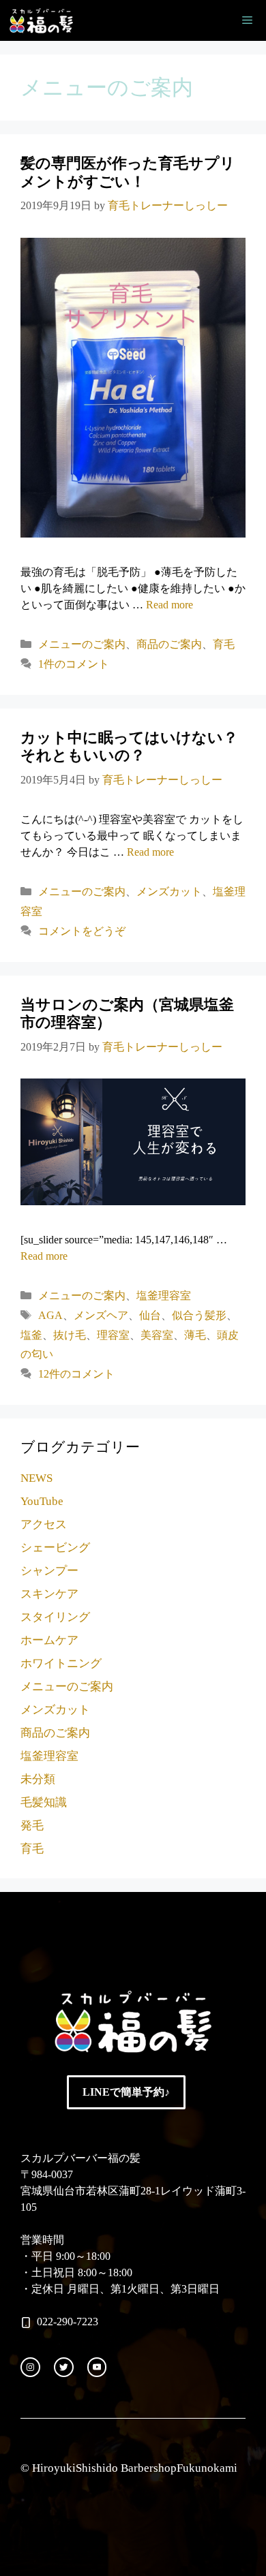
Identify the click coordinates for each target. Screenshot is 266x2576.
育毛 (224, 644)
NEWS (36, 1478)
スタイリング (55, 1617)
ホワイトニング (61, 1663)
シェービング (55, 1548)
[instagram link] (30, 2367)
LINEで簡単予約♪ (126, 2092)
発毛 (32, 1826)
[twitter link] (64, 2367)
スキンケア (49, 1594)
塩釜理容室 (164, 1295)
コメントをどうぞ (82, 931)
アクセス (44, 1524)
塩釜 (31, 1335)
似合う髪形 (199, 1315)
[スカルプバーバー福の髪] (41, 20)
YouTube (42, 1501)
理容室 (113, 1335)
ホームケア (49, 1640)
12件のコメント (76, 1374)
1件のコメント (74, 664)
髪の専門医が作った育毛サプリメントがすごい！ (128, 172)
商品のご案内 (169, 644)
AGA (50, 1315)
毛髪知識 (44, 1802)
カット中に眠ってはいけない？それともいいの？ (129, 746)
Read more (169, 605)
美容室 (157, 1335)
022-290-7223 (68, 2322)
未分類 (38, 1779)
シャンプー (49, 1571)
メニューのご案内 (82, 644)
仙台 (150, 1315)
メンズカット (169, 891)
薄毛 (195, 1335)
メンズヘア (101, 1315)
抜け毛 (70, 1335)
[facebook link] (97, 2367)
